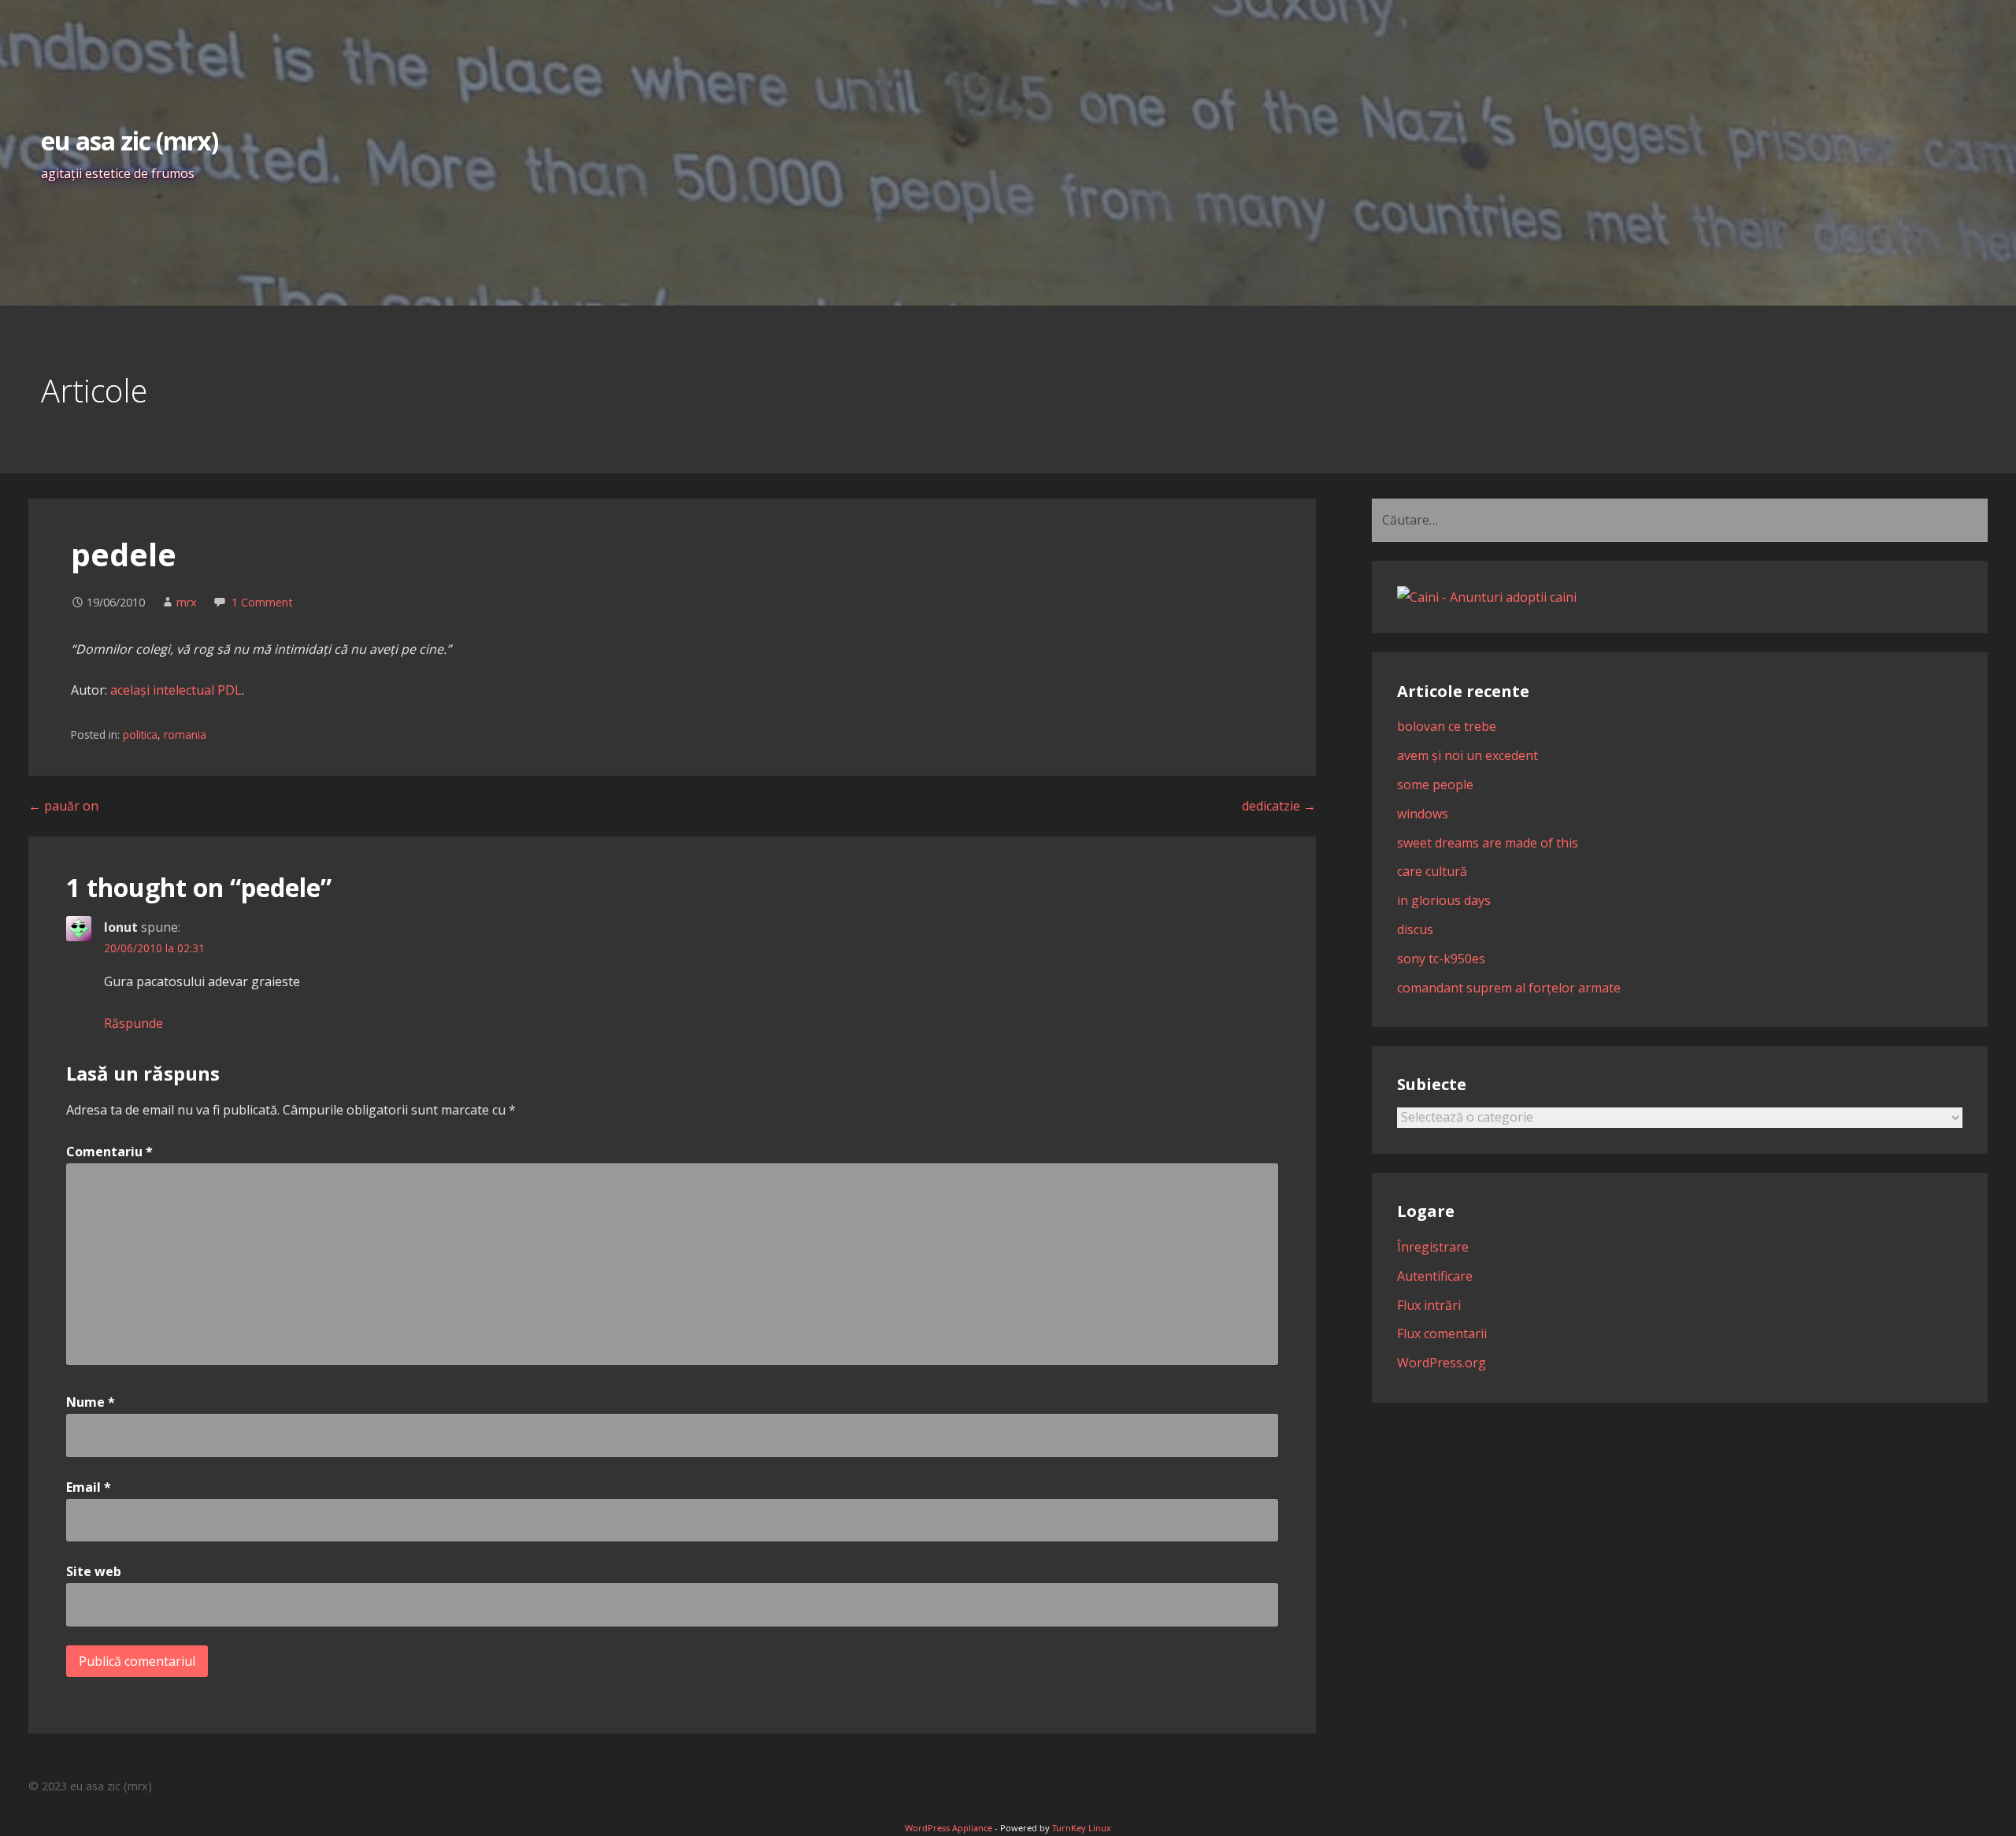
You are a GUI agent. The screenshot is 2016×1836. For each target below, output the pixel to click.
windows (1423, 814)
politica (140, 734)
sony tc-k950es (1441, 959)
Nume (91, 1402)
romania (185, 734)
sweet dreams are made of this (1488, 843)
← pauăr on (63, 806)
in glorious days (1444, 900)
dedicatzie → (1279, 806)
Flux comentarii (1442, 1333)
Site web (94, 1571)
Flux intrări (1429, 1305)
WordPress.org (1442, 1363)
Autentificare (1435, 1276)
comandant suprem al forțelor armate (1509, 988)
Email (89, 1487)
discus (1415, 929)
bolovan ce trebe (1447, 726)
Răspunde (133, 1023)
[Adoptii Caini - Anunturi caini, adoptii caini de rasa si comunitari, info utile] (1487, 597)
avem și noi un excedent (1468, 755)
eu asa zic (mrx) (130, 141)
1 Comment (262, 602)
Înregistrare (1433, 1247)
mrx (187, 602)
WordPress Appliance (949, 1828)
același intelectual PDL (176, 690)
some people (1435, 784)
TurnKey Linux (1082, 1828)
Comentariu (109, 1152)
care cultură (1432, 871)
